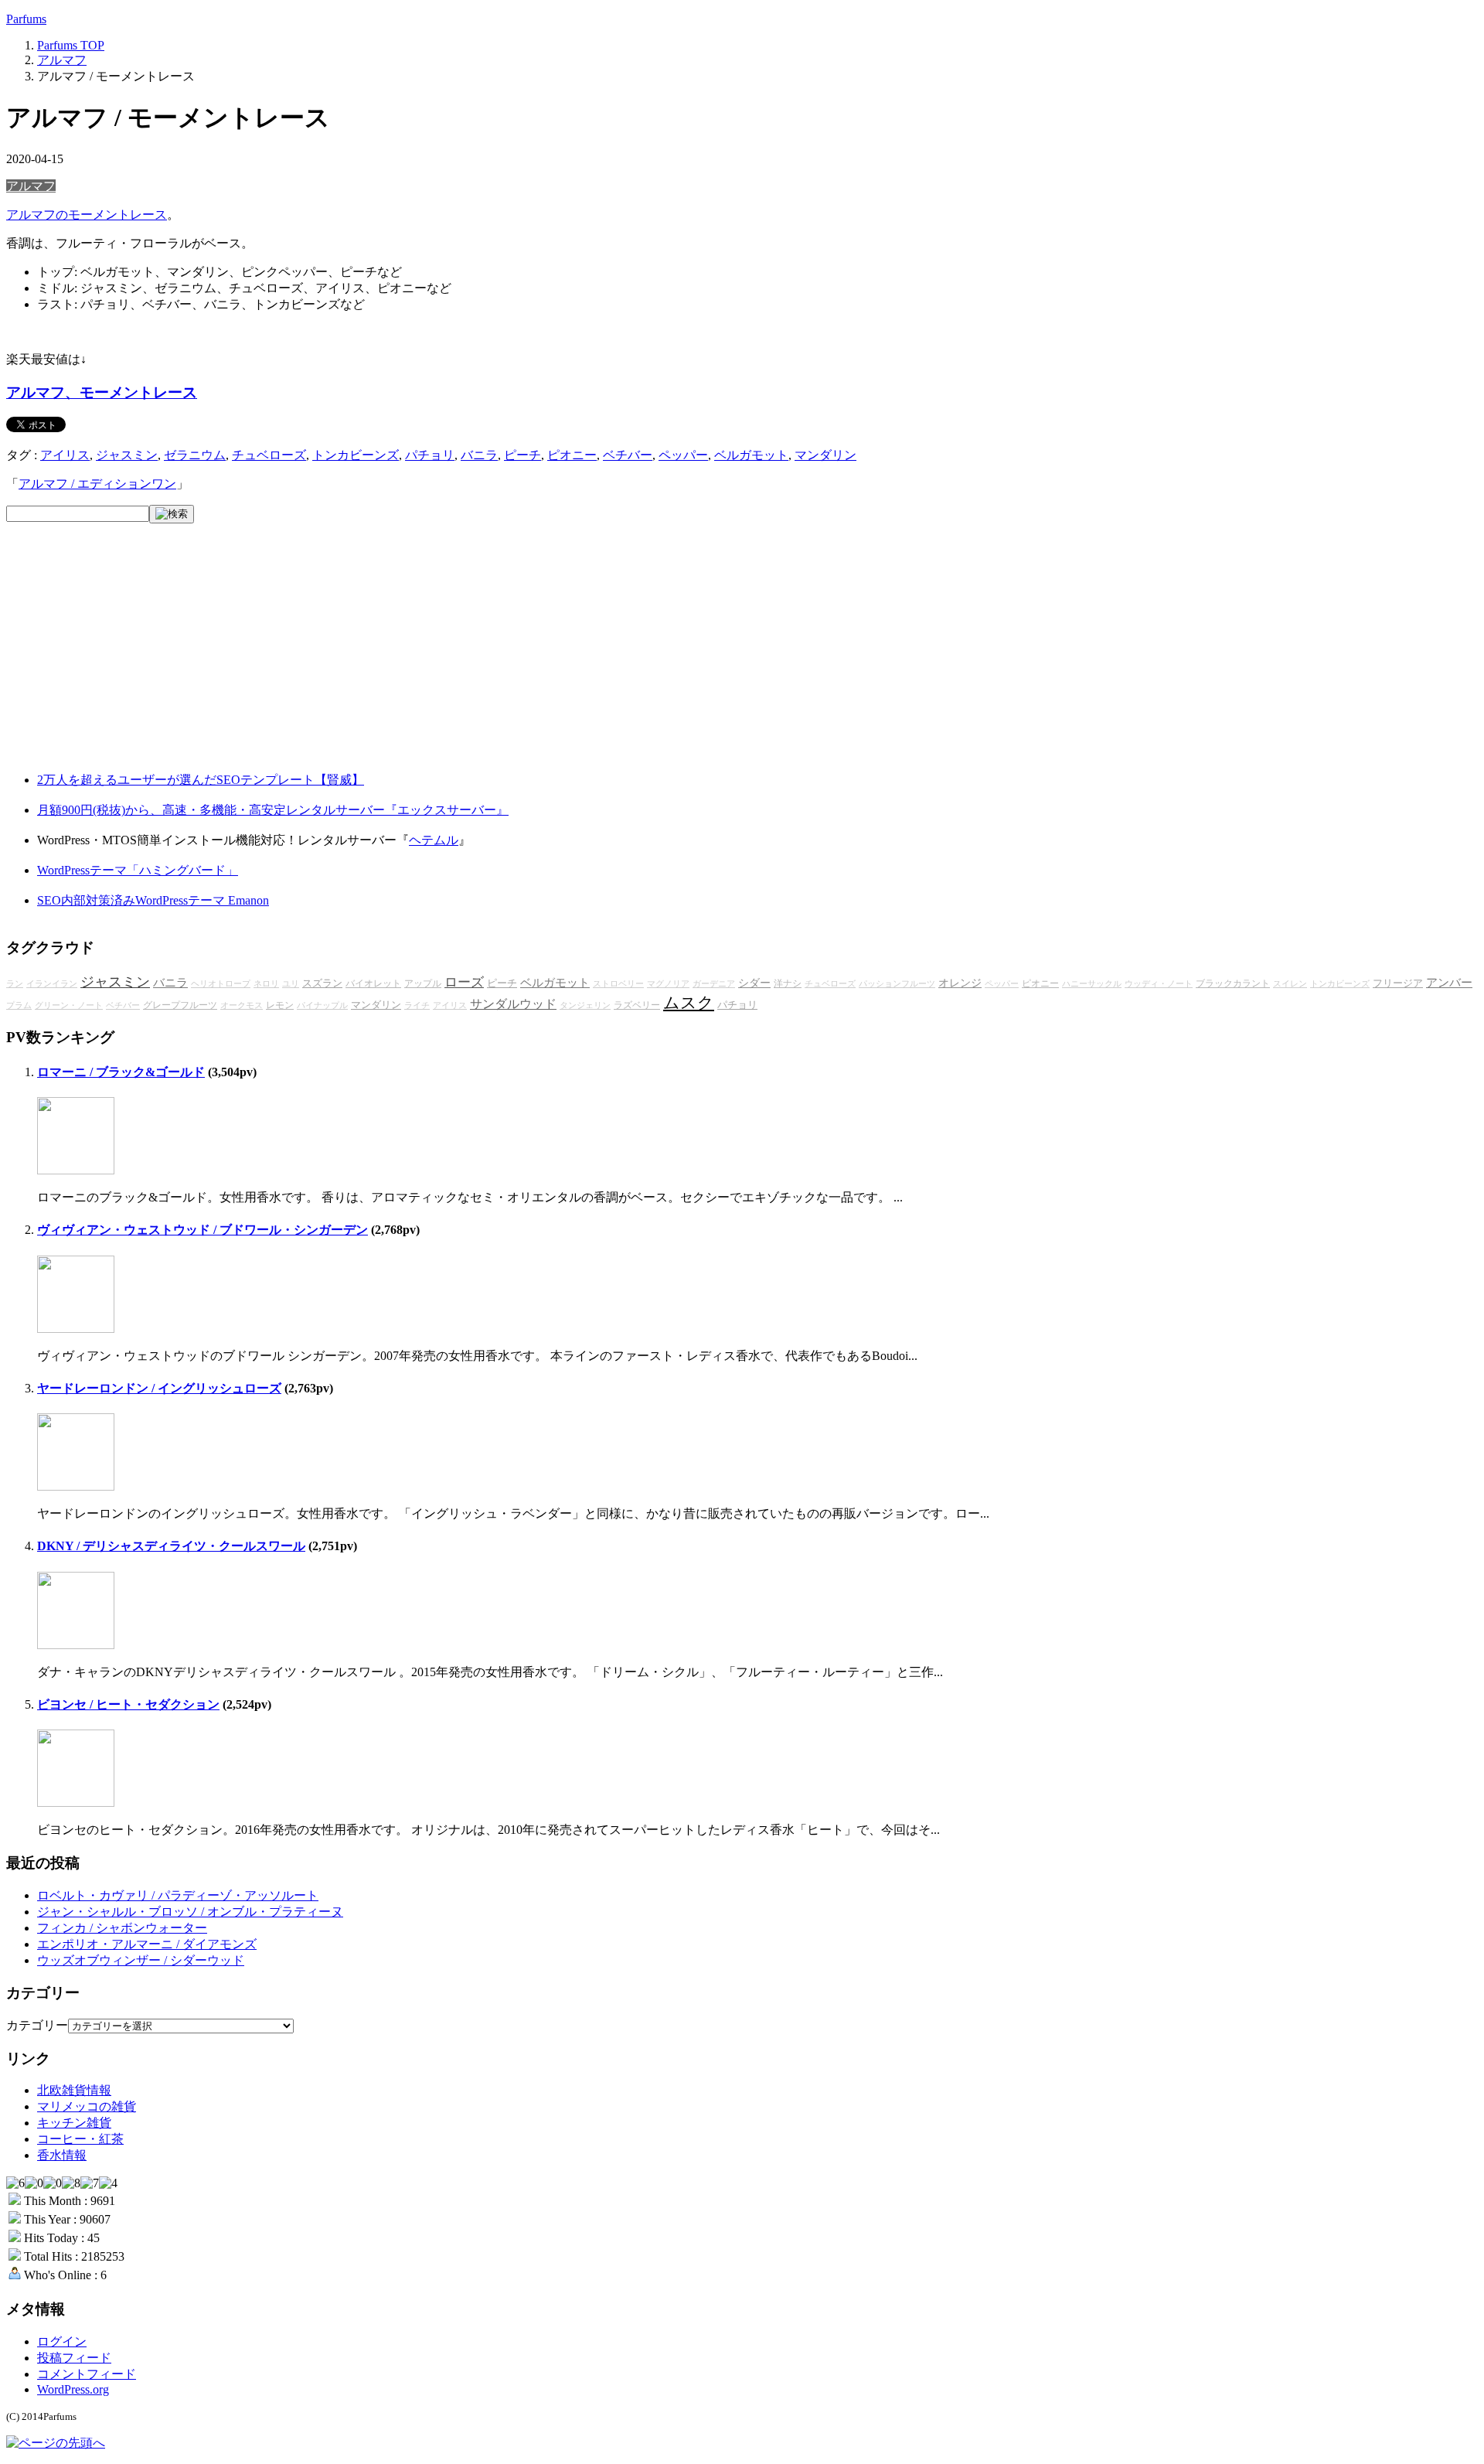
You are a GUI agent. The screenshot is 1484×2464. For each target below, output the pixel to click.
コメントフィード (87, 2374)
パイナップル (322, 1005)
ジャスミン (127, 455)
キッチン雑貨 (74, 2123)
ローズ (464, 982)
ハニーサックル (1092, 984)
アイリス (65, 455)
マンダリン (825, 455)
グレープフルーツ (180, 1005)
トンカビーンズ (356, 455)
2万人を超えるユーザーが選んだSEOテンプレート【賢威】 (201, 780)
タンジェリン (585, 1005)
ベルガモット (751, 455)
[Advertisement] (122, 660)
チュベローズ (269, 455)
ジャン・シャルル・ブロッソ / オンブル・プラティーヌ (190, 1912)
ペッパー (683, 455)
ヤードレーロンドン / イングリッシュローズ (159, 1388)
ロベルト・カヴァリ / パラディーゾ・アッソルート (178, 1895)
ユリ (291, 984)
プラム (19, 1005)
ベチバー (628, 455)
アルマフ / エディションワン (97, 484)
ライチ (417, 1005)
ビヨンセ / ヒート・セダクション (128, 1704)
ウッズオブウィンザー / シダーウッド (141, 1960)
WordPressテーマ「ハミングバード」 (138, 870)
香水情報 (62, 2155)
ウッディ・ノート (1159, 984)
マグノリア (668, 984)
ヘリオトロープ (221, 984)
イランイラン (52, 984)
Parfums (26, 19)
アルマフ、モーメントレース (102, 392)
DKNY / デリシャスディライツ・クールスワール (171, 1546)
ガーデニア (714, 984)
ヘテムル (434, 840)
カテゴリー (37, 2025)
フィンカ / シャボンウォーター (122, 1928)
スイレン (1290, 984)
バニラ (479, 455)
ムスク (689, 1003)
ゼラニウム (195, 455)
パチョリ (430, 455)
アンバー (1449, 983)
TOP (71, 45)
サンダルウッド (513, 1004)
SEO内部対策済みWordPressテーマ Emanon (153, 900)
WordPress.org (73, 2389)
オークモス (242, 1005)
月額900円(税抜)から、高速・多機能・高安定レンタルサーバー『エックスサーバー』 (273, 810)
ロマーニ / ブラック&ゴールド (121, 1072)
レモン (280, 1005)
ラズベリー (637, 1005)
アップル (423, 984)
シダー (754, 983)
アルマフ (31, 186)
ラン (15, 984)
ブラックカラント (1233, 984)
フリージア (1398, 983)
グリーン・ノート (69, 1005)
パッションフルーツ (897, 984)
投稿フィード (74, 2358)
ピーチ (522, 455)
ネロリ (266, 984)
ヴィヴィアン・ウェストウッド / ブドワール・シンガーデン (203, 1230)
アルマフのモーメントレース (87, 215)
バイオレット (373, 984)
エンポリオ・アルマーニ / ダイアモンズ (147, 1944)
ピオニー (572, 455)
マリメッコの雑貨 (87, 2106)
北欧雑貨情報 (74, 2090)
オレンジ (960, 983)
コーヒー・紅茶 (80, 2139)
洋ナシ (788, 984)
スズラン (322, 983)
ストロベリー (618, 984)
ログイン (62, 2341)
